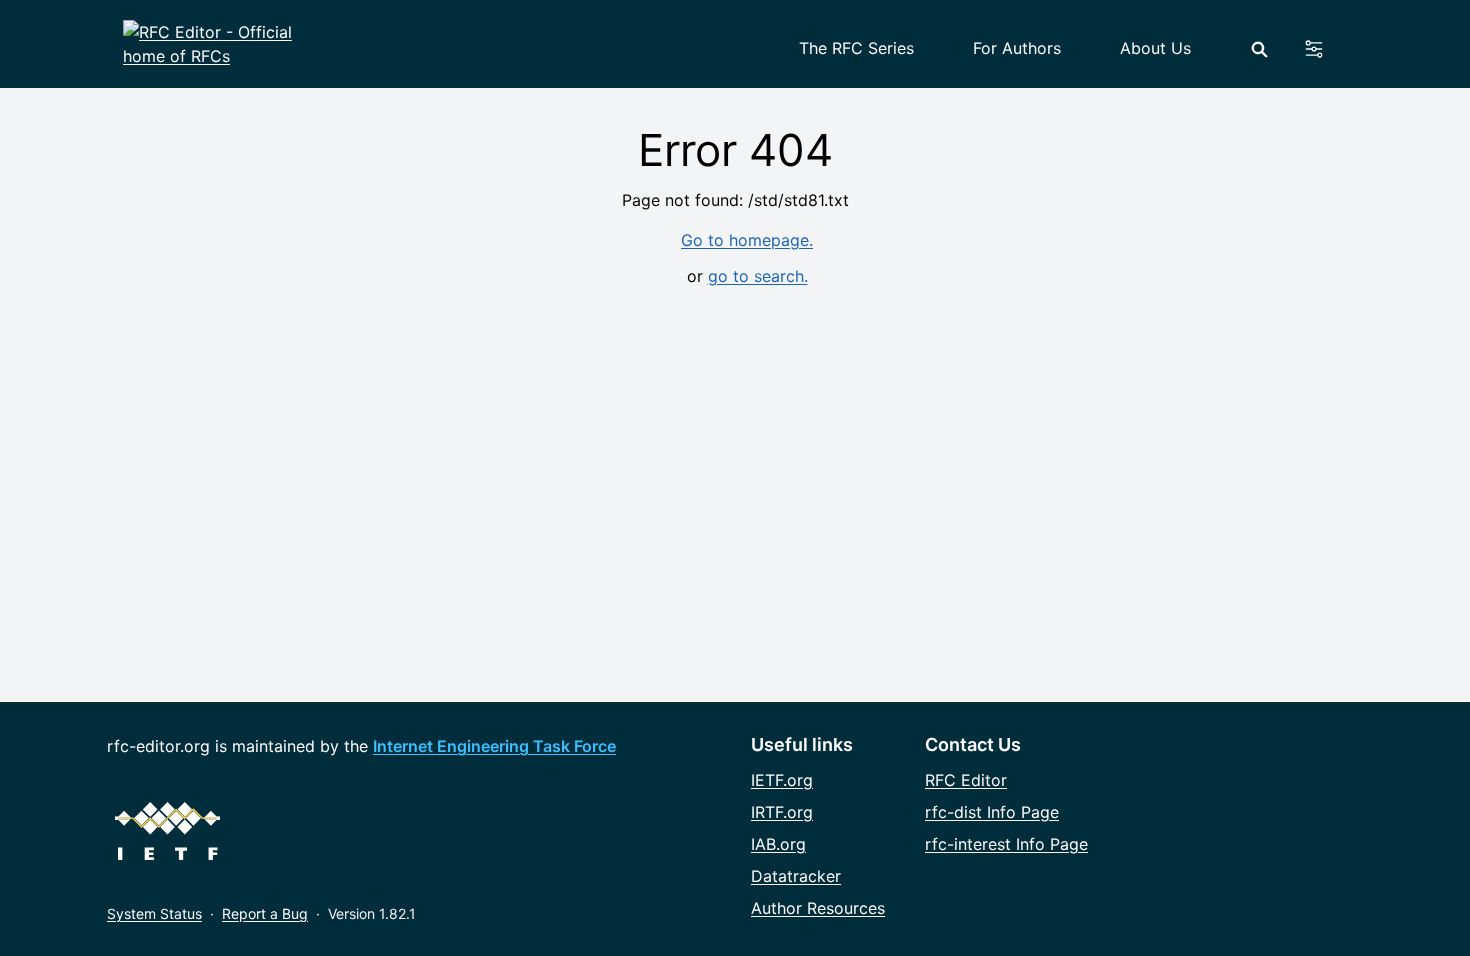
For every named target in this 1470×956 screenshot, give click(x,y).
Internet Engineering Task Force (494, 746)
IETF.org (782, 780)
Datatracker (796, 876)
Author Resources (818, 908)
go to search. (758, 276)
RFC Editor (966, 780)
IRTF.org (782, 812)
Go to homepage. (747, 240)
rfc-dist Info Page (992, 812)
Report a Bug (265, 913)
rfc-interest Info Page (1006, 844)
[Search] (1259, 49)
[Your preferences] (1325, 49)
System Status (154, 913)
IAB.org (778, 844)
